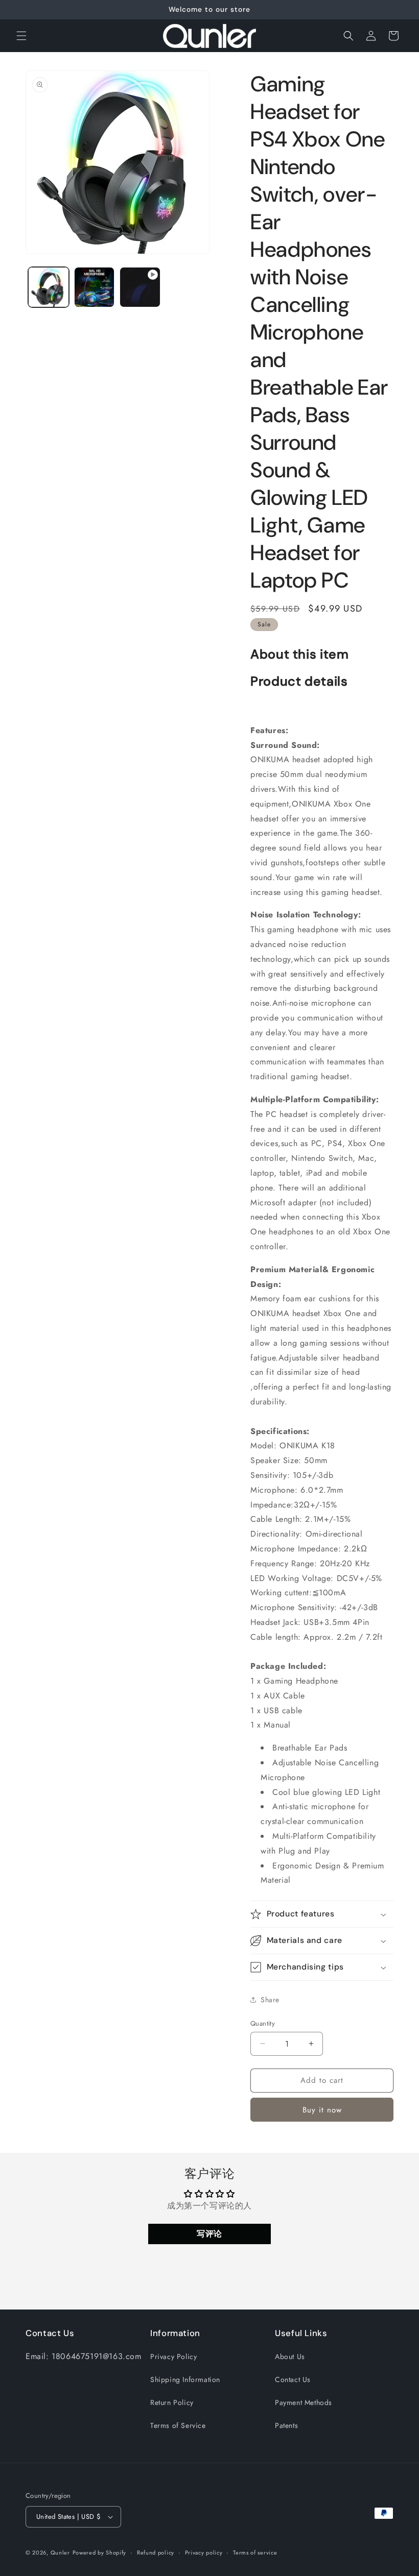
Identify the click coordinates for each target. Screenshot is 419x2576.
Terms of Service (178, 2425)
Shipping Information (185, 2379)
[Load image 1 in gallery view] (49, 287)
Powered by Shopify (100, 2553)
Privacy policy (204, 2553)
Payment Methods (304, 2402)
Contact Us (293, 2379)
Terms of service (255, 2553)
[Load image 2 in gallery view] (95, 287)
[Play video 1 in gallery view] (140, 287)
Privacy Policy (173, 2356)
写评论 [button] (209, 2234)
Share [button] (270, 2000)
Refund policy (156, 2553)
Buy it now (322, 2110)
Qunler (60, 2553)
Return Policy (172, 2402)
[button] (21, 36)
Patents (286, 2425)
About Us (290, 2356)
